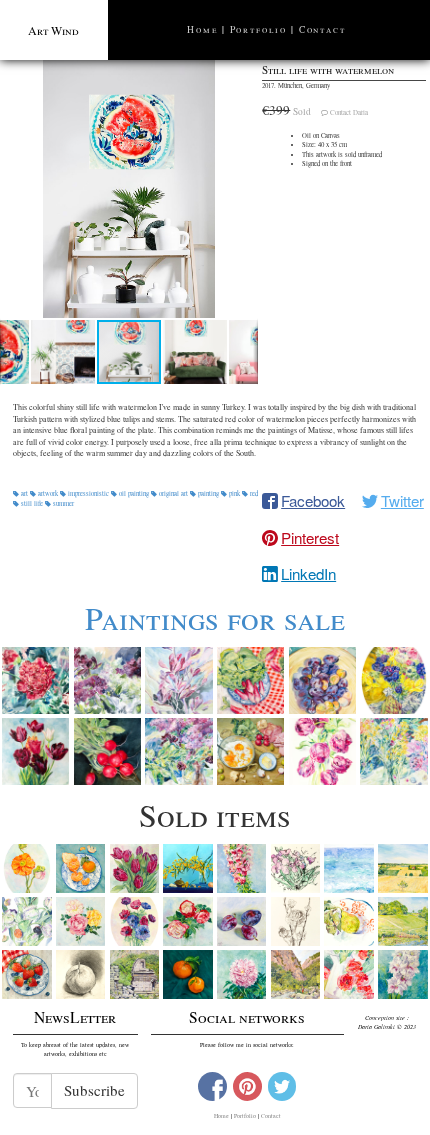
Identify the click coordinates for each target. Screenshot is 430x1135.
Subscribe (94, 1090)
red (253, 493)
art (24, 493)
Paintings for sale (215, 617)
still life (32, 503)
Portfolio (258, 29)
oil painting (134, 493)
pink (234, 493)
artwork (48, 493)
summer (62, 503)
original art (173, 493)
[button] (129, 189)
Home (202, 29)
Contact (322, 29)
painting (208, 493)
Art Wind (53, 30)
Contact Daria (349, 112)
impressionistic (88, 493)
